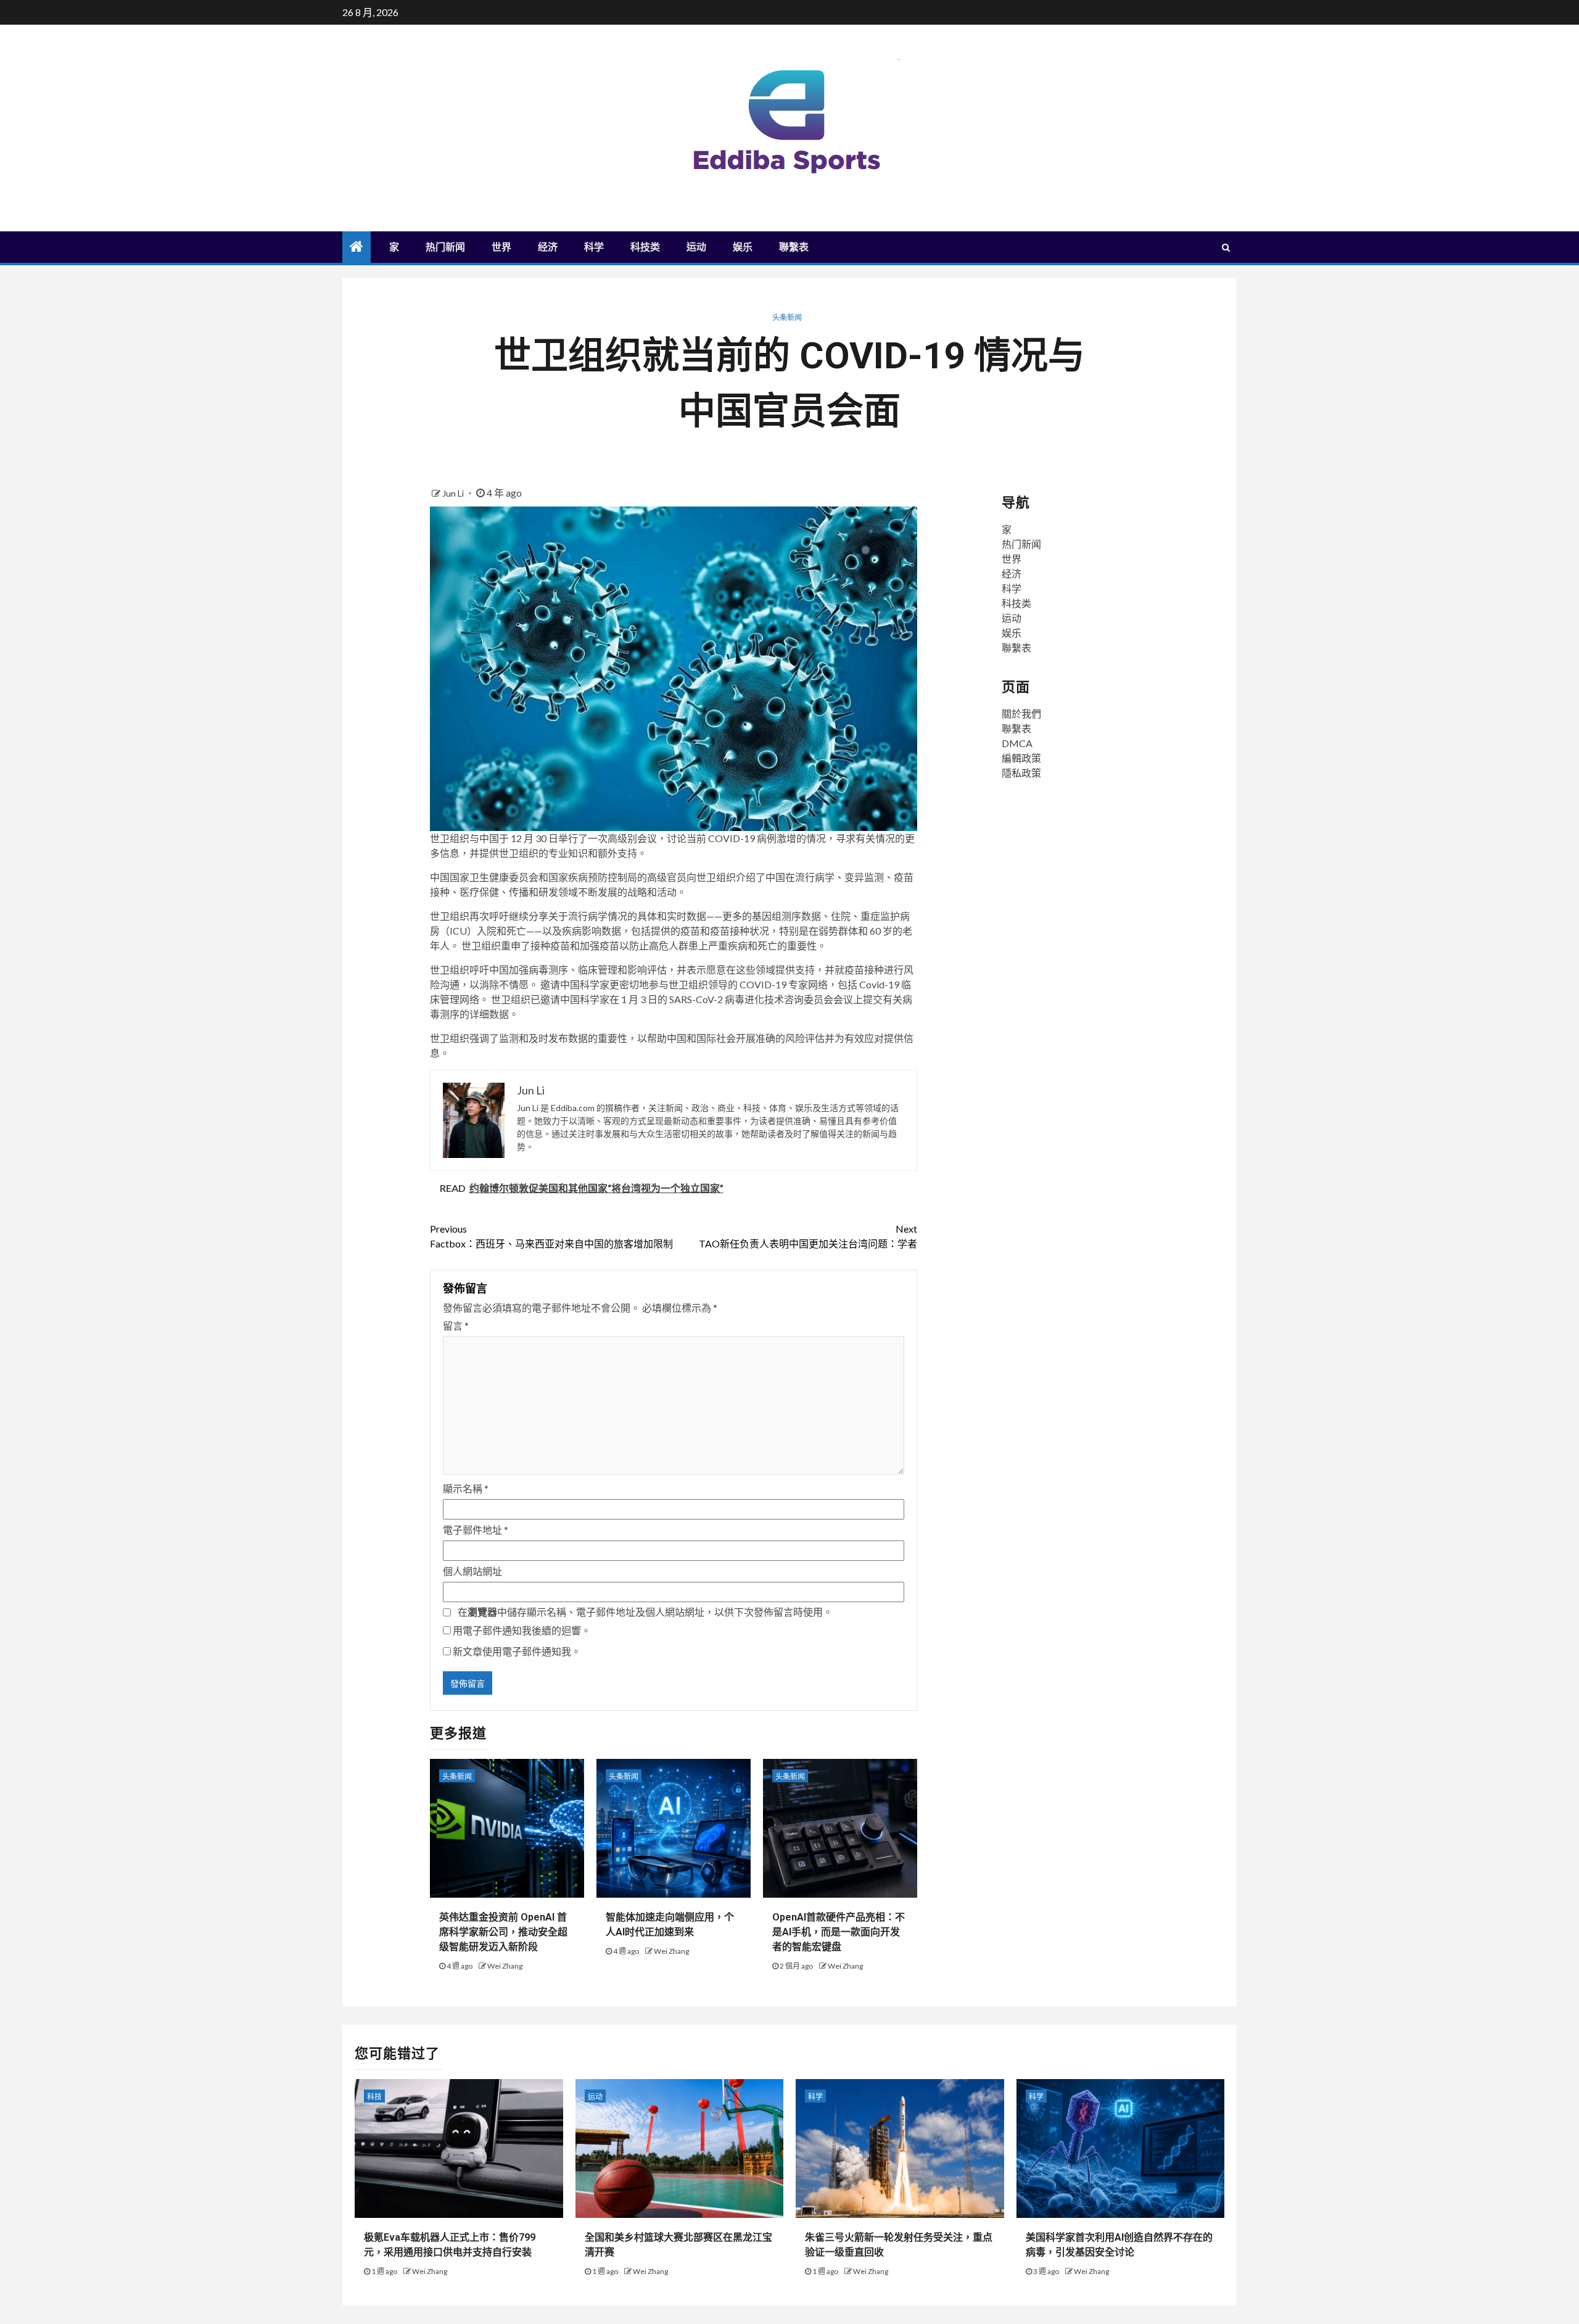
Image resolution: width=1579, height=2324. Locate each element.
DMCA (1017, 743)
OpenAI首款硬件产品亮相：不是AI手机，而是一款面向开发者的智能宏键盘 (839, 1932)
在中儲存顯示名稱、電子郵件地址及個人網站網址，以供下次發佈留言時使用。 (645, 1612)
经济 (548, 247)
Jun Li (454, 493)
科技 (374, 2097)
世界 (501, 247)
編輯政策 (1021, 758)
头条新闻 (787, 317)
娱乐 (743, 247)
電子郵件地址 (476, 1530)
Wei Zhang (505, 1966)
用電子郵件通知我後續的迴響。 (522, 1630)
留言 (456, 1325)
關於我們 (1021, 713)
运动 (696, 247)
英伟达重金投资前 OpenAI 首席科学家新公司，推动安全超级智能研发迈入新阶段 (503, 1932)
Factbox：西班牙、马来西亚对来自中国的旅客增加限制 (551, 1236)
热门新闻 (445, 247)
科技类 (645, 247)
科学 (594, 247)
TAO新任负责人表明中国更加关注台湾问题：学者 (808, 1236)
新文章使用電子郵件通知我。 (517, 1651)
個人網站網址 (472, 1571)
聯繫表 (794, 247)
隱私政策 (1021, 773)
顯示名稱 (466, 1488)
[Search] (1226, 247)
